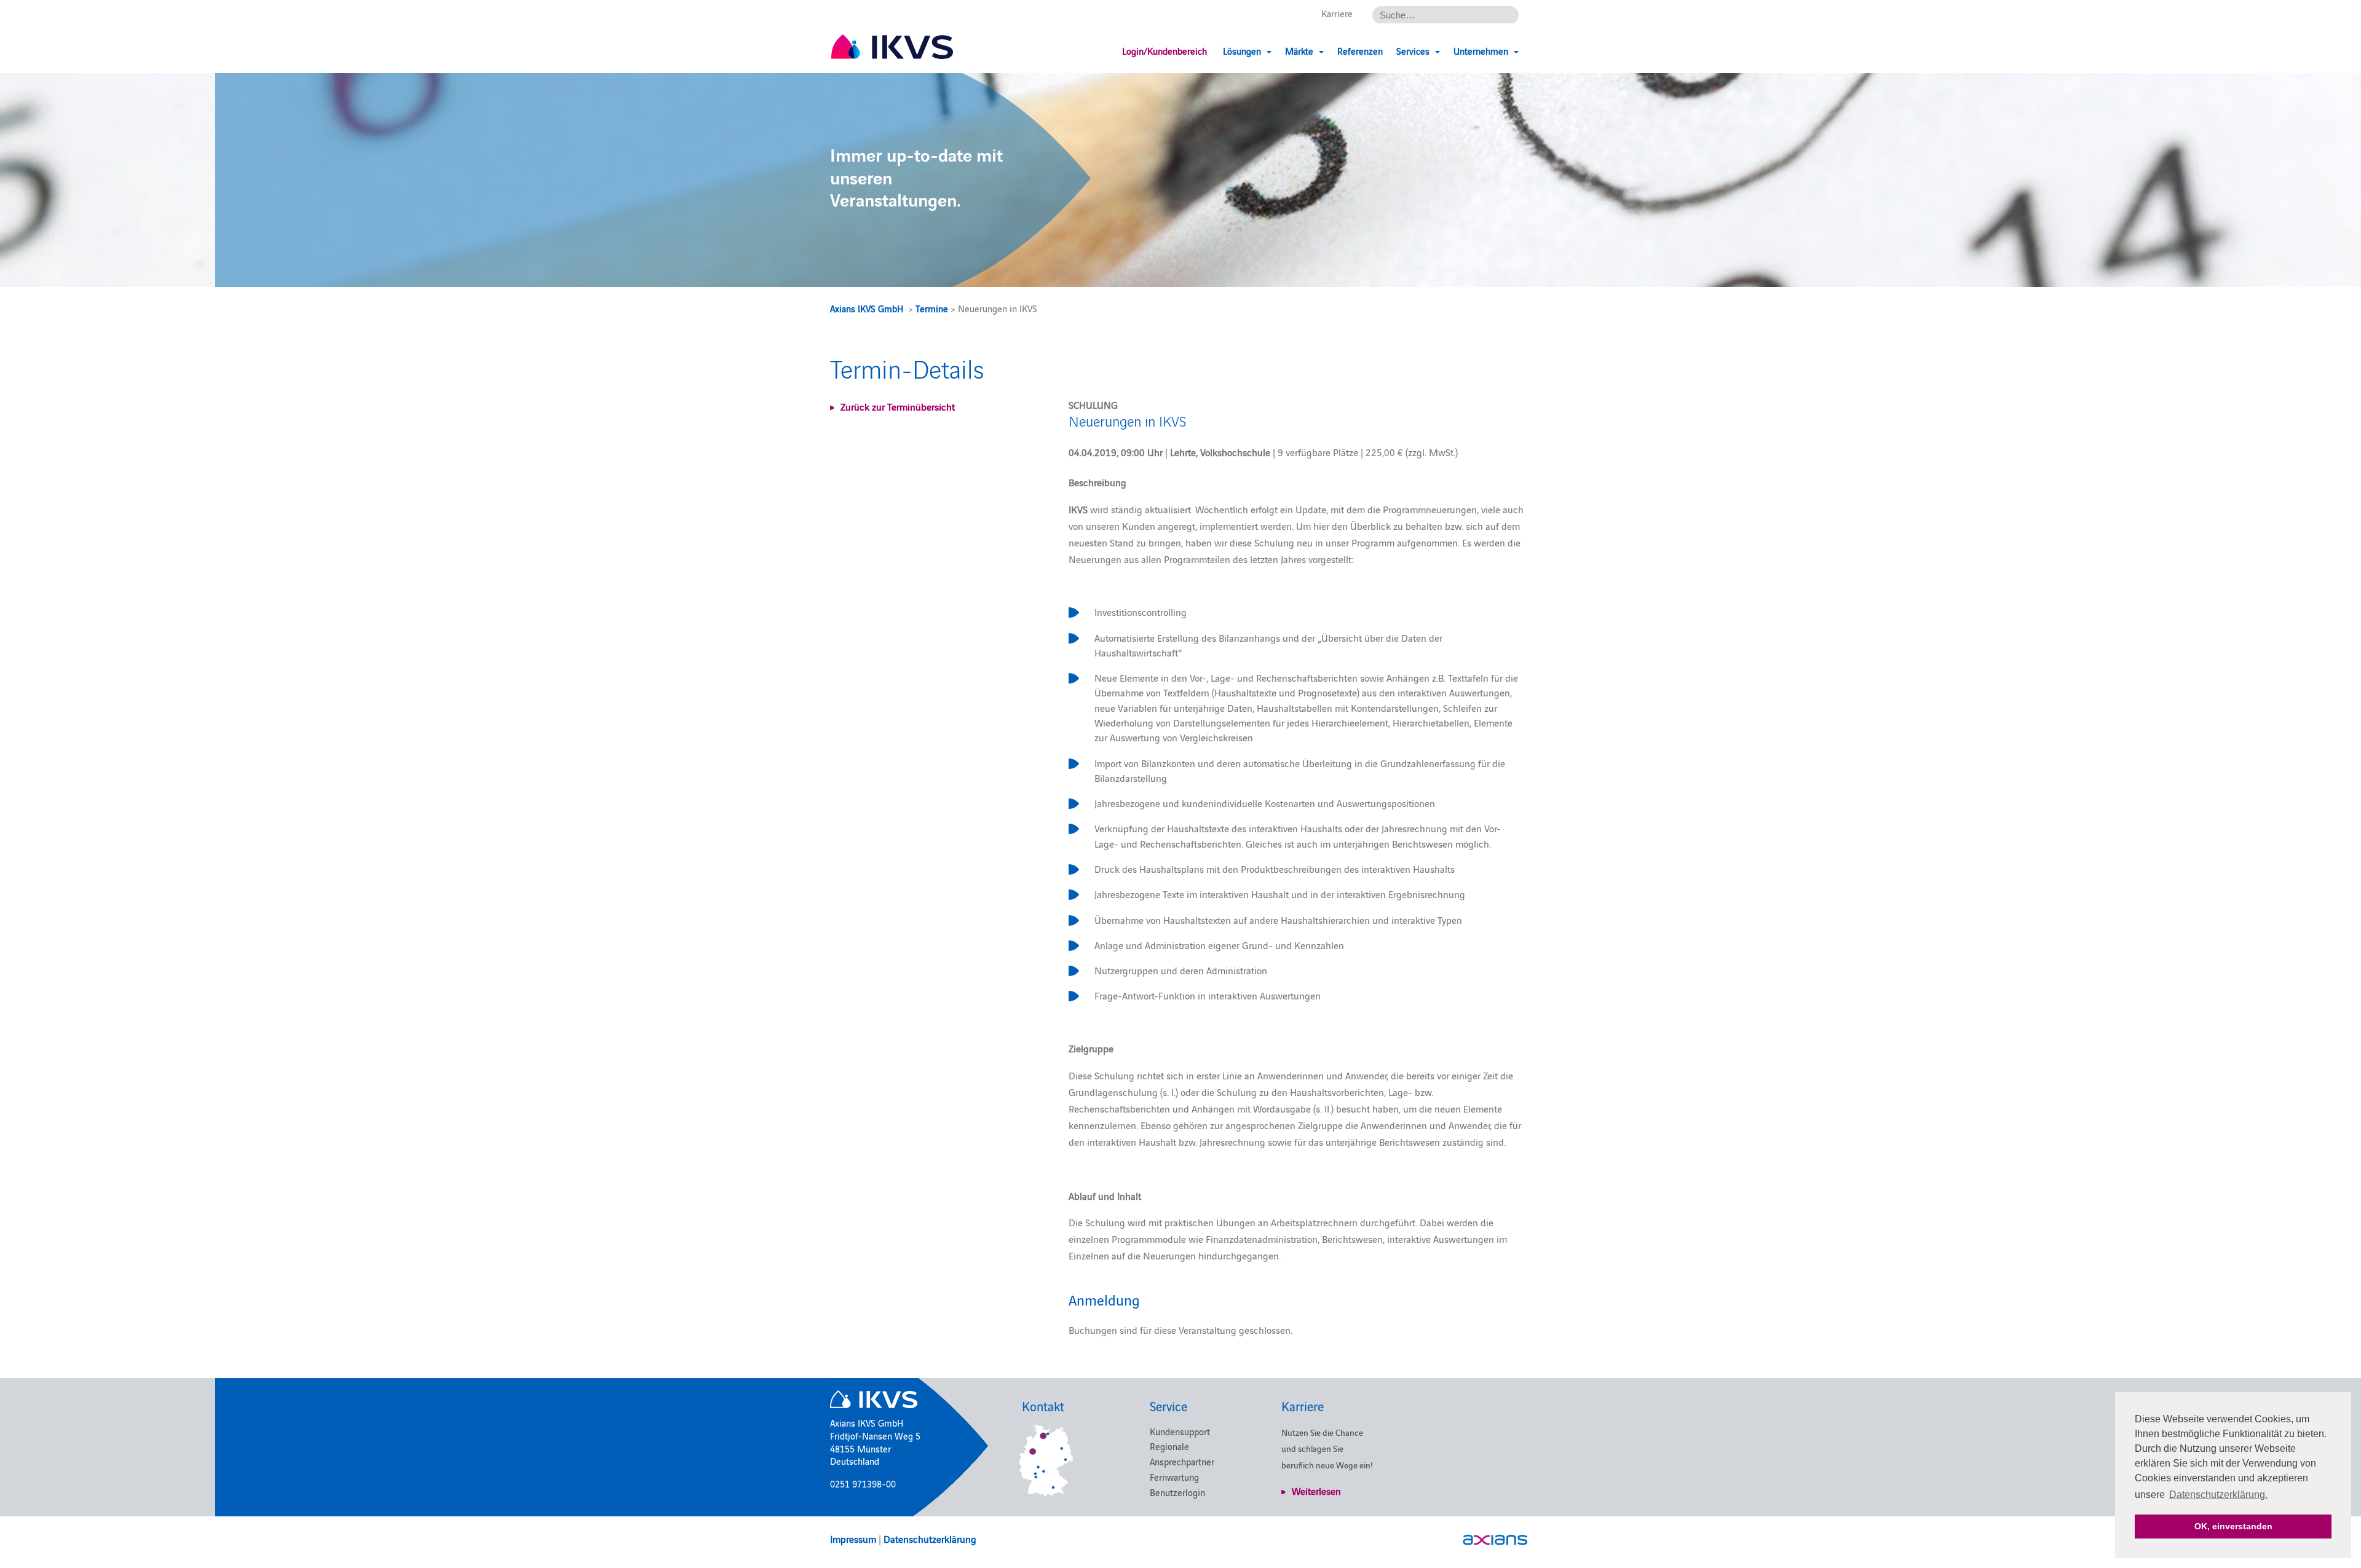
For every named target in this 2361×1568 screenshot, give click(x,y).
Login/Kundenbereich (1165, 51)
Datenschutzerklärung (930, 1538)
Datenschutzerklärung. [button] (2218, 1495)
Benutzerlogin (1177, 1492)
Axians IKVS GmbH (867, 308)
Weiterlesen (1316, 1491)
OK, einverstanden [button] (2233, 1526)
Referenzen (1360, 51)
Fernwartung (1174, 1477)
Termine (932, 308)
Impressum (853, 1538)
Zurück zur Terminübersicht (898, 406)
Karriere (1337, 13)
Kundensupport (1180, 1431)
